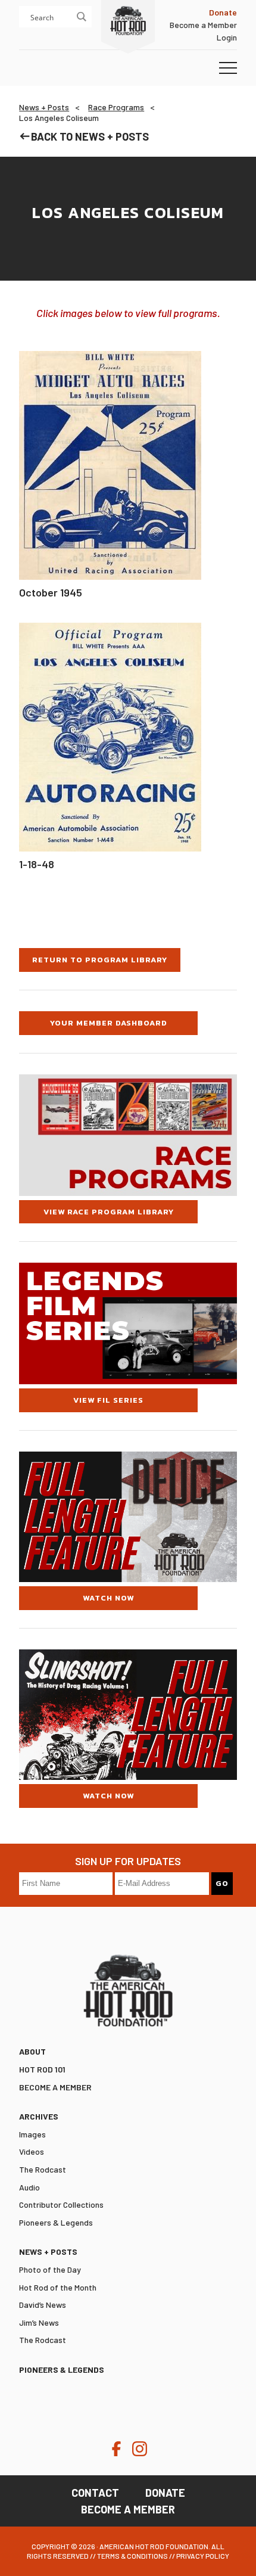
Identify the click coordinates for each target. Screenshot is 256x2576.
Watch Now (108, 1598)
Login (227, 37)
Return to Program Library (100, 960)
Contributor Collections (61, 2204)
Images (32, 2134)
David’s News (43, 2305)
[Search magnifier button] (81, 17)
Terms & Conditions (132, 2556)
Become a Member (203, 25)
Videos (32, 2151)
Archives (39, 2116)
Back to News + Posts (90, 136)
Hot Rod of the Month (58, 2287)
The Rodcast (43, 2169)
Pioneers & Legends (56, 2222)
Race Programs (116, 107)
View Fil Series (108, 1400)
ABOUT (32, 2051)
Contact (95, 2493)
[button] (228, 69)
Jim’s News (39, 2322)
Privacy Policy (203, 2556)
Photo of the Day (50, 2269)
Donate (165, 2493)
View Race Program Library (109, 1212)
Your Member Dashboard (109, 1023)
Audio (29, 2187)
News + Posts (44, 107)
